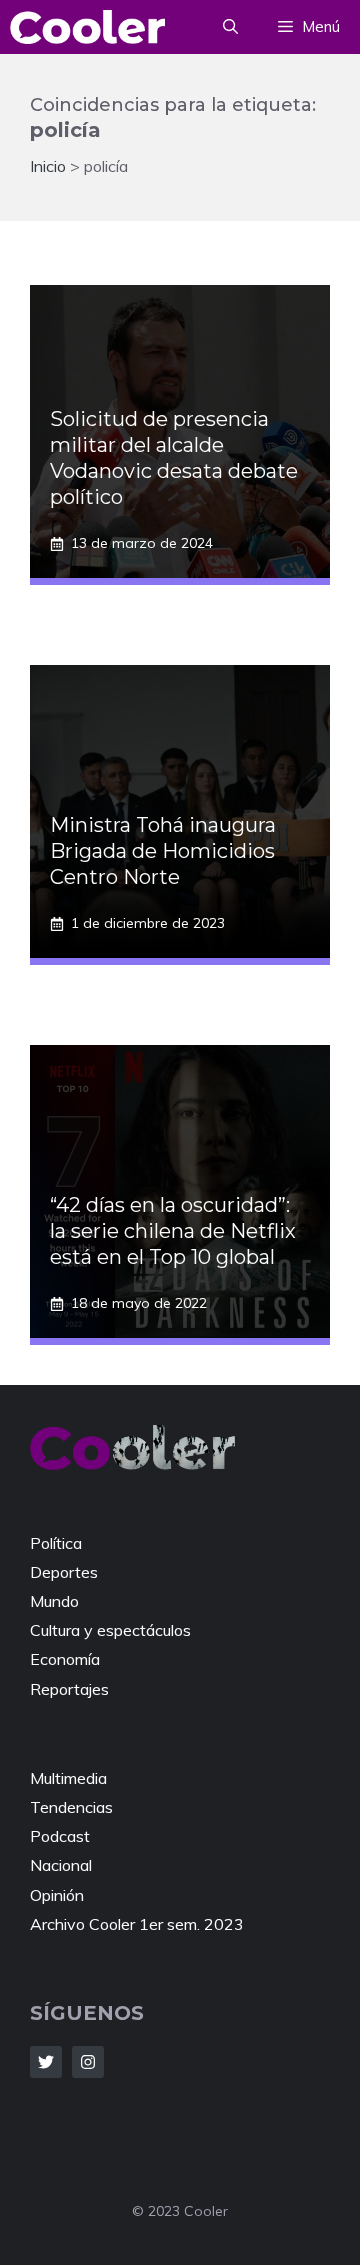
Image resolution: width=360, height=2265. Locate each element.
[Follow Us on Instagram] (88, 2062)
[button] (230, 27)
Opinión (57, 1895)
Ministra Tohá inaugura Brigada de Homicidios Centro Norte (163, 851)
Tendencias (71, 1807)
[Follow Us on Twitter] (46, 2062)
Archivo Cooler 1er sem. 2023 (137, 1924)
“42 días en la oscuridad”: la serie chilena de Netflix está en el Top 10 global (173, 1231)
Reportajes (69, 1689)
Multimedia (68, 1778)
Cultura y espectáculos (110, 1630)
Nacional (61, 1865)
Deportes (64, 1572)
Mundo (54, 1601)
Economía (65, 1659)
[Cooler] (87, 27)
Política (56, 1543)
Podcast (60, 1836)
